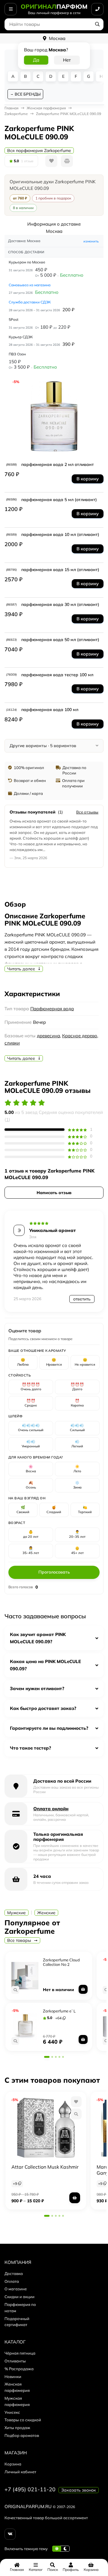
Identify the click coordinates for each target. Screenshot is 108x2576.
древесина (48, 1036)
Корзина (13, 2464)
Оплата (12, 2281)
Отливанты (15, 2361)
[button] (47, 2057)
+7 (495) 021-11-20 (30, 2489)
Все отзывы (87, 812)
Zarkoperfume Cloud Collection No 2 (61, 1962)
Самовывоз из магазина (30, 285)
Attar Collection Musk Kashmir (45, 2167)
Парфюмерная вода (52, 1009)
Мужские (16, 1913)
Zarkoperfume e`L (59, 2011)
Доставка (14, 2273)
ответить (82, 1299)
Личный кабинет (20, 2472)
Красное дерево (80, 1036)
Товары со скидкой (23, 2420)
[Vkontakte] (10, 2534)
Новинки (13, 2377)
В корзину (88, 479)
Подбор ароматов (22, 2435)
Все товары (20, 1940)
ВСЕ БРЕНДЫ (28, 94)
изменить (91, 241)
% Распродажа (19, 2369)
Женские (46, 1913)
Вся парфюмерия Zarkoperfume (39, 151)
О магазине (16, 2289)
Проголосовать (54, 1572)
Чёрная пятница (20, 2353)
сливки (12, 1043)
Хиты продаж (17, 2428)
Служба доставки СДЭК (30, 302)
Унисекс (12, 2412)
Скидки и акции (19, 2297)
